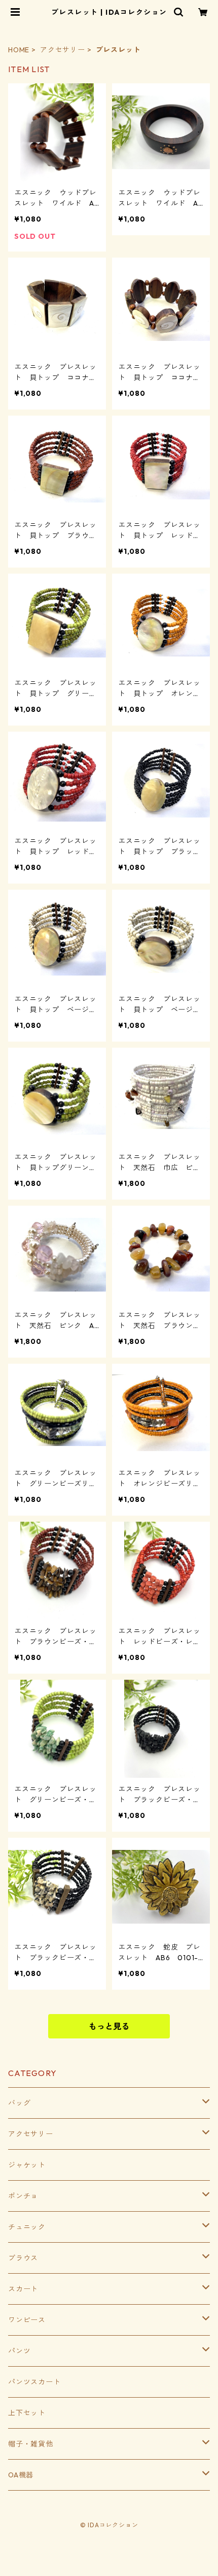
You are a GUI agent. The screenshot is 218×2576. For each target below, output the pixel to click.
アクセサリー (63, 50)
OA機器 (21, 2475)
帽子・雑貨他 (31, 2444)
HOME (19, 50)
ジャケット (27, 2165)
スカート (23, 2289)
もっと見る (109, 2026)
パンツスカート (34, 2382)
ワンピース (27, 2320)
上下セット (27, 2413)
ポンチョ (23, 2196)
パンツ (19, 2351)
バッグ (19, 2103)
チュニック (27, 2227)
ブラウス (23, 2258)
